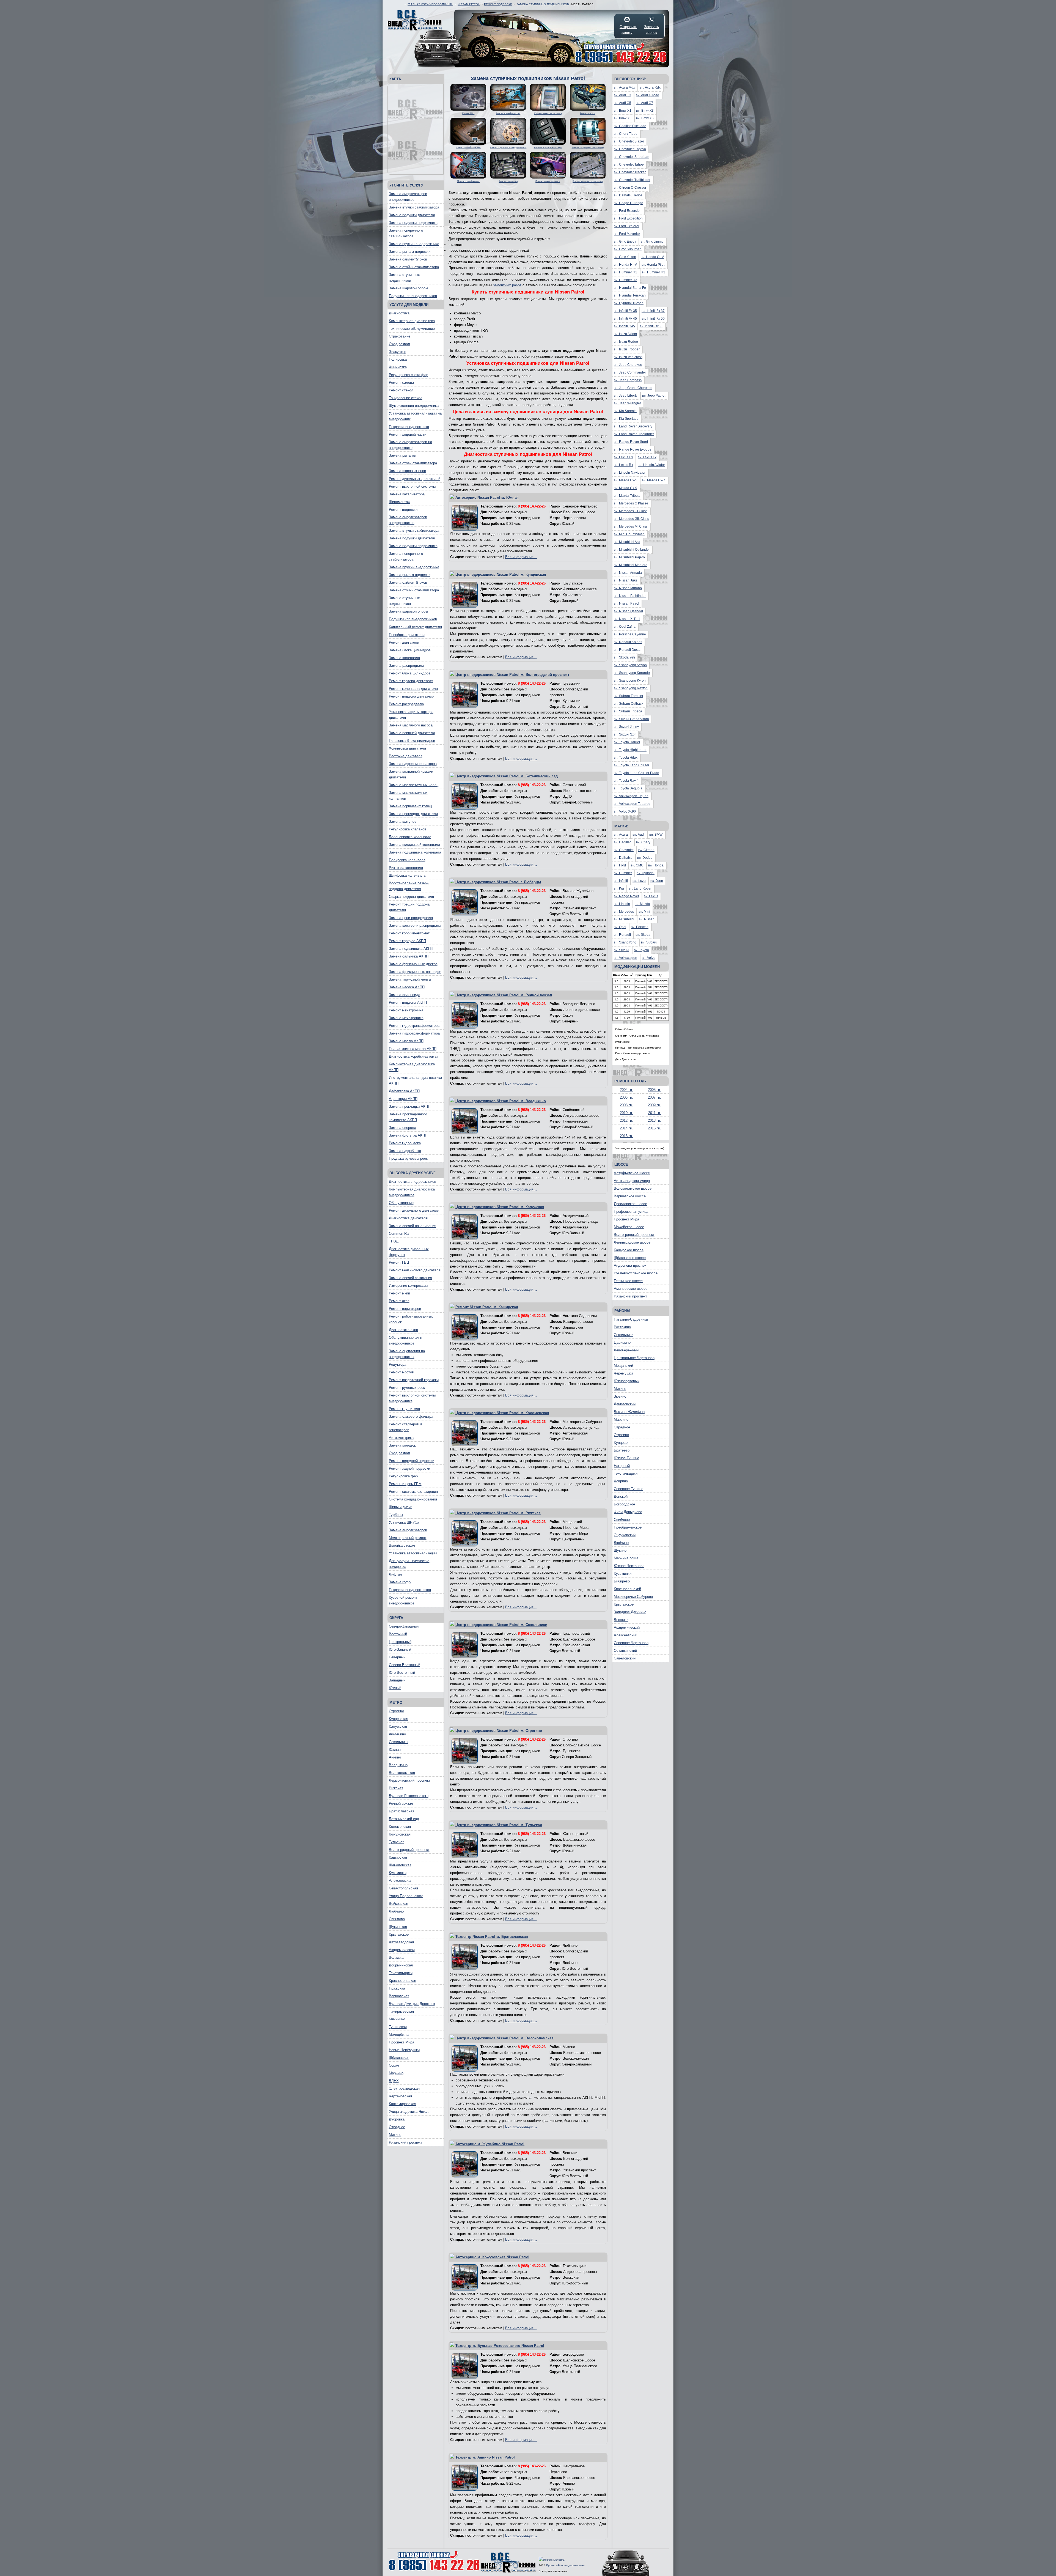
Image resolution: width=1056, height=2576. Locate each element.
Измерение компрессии (408, 1286)
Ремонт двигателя (404, 642)
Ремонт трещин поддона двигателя (409, 907)
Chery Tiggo (626, 134)
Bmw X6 (645, 118)
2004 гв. (626, 1090)
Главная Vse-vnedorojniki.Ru (430, 4)
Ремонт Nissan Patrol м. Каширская (487, 1307)
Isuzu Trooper (627, 349)
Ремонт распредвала (406, 704)
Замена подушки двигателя (412, 215)
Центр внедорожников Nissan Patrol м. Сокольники (501, 1625)
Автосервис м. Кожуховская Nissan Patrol (492, 2257)
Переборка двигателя (407, 635)
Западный (397, 1680)
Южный (395, 1688)
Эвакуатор (398, 352)
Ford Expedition (628, 218)
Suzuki (621, 950)
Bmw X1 (623, 111)
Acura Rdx (650, 87)
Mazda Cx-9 (625, 488)
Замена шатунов (403, 821)
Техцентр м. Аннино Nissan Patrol (485, 2457)
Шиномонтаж (400, 502)
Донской (621, 1497)
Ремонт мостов (401, 1372)
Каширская (398, 1857)
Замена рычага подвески (410, 252)
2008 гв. (626, 1105)
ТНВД (394, 1241)
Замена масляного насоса (411, 725)
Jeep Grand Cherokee (633, 388)
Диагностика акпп (403, 1330)
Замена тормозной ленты (410, 979)
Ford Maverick (627, 234)
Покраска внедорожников (410, 1590)
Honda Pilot (653, 265)
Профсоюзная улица (631, 1212)
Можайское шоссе (629, 1227)
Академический (627, 1627)
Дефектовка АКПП (404, 1091)
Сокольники (399, 1742)
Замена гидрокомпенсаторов (413, 764)
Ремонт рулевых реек (407, 1388)
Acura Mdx (624, 87)
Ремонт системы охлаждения (413, 1492)
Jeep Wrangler (627, 403)
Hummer (623, 873)
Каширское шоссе (629, 1250)
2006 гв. (626, 1097)
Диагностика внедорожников (413, 1182)
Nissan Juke (626, 580)
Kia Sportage (626, 419)
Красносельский (627, 1589)
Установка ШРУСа (404, 1522)
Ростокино (622, 1327)
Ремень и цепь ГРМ (405, 1484)
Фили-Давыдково (628, 1512)
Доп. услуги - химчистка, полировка (410, 1564)
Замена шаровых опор (407, 471)
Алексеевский (625, 1635)
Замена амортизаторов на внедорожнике (410, 445)
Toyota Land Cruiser (632, 765)
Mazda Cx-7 (654, 480)
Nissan (647, 919)
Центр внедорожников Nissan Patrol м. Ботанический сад (507, 776)
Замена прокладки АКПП (410, 1106)
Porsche (640, 927)
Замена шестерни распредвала (415, 925)
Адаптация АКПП (403, 1099)
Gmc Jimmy (652, 242)
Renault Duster (628, 650)
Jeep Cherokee (628, 365)
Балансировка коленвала (410, 837)
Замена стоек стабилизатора (413, 463)
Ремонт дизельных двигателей (415, 479)
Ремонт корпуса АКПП (407, 941)
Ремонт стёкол (401, 390)
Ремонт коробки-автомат (409, 933)
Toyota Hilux (626, 758)
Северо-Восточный (405, 1665)
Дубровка (397, 2119)
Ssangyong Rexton (631, 688)
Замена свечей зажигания (410, 1278)
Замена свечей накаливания (413, 1226)
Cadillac (623, 842)
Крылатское (399, 1934)
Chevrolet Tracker (630, 172)
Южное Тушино (626, 1458)
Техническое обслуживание (412, 329)
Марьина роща (626, 1558)
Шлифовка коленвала (407, 875)
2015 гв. (654, 1128)
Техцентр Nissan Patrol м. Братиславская (492, 1937)
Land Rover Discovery (633, 426)
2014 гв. (626, 1128)
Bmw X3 (645, 111)
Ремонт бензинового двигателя (415, 1270)
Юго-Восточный (402, 1673)
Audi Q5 (622, 103)
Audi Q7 (644, 103)
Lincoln (622, 904)
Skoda (643, 935)
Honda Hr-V (625, 265)
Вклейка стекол (402, 1545)
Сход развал (399, 1453)
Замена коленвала (404, 658)
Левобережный (626, 1350)
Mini (644, 912)
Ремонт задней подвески (409, 1468)
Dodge (645, 858)
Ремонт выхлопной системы (412, 486)
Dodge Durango (629, 203)
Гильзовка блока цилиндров (412, 741)
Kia (619, 888)
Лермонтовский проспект (410, 1780)
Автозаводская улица (632, 1181)
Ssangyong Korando (632, 673)
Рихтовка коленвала (406, 868)
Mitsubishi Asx (627, 542)
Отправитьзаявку (627, 30)
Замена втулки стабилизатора (414, 207)
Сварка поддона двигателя (411, 897)
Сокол (394, 2065)
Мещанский (623, 1366)
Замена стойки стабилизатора (414, 267)
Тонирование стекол (406, 398)
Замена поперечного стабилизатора (406, 233)
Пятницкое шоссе (628, 1281)
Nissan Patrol (469, 4)
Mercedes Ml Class (631, 526)
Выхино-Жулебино (629, 1412)
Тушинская (398, 2027)
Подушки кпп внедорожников (413, 296)
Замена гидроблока (405, 1151)
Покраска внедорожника (409, 427)
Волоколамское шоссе (633, 1188)
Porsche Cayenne (630, 634)
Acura (621, 835)
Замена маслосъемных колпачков (408, 795)
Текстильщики (401, 1973)
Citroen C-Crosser (630, 188)
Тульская (397, 1842)
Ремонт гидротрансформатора (414, 1026)
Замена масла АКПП (406, 1041)
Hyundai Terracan (630, 295)
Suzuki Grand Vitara (631, 719)
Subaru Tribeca (628, 711)
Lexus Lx (647, 457)
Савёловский (625, 1658)
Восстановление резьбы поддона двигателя (409, 886)
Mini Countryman (629, 534)
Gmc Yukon (625, 257)
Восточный (398, 1634)
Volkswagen (625, 958)
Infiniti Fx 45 (625, 319)
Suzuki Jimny (626, 727)
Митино (395, 2135)
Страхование (400, 336)
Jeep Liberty (626, 396)
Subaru (649, 942)
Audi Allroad (647, 95)
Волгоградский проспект (409, 1850)
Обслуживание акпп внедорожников (405, 1340)
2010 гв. (626, 1113)
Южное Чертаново (629, 1566)
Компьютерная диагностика (412, 321)
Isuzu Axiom (625, 334)
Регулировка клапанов (408, 829)
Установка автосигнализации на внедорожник (415, 416)
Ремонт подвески (498, 4)
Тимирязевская (401, 2011)
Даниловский (625, 1404)
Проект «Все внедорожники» (565, 2565)
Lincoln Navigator (630, 473)
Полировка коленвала (407, 860)
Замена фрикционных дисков (413, 964)
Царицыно (622, 1342)
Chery (643, 842)
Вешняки (621, 1620)
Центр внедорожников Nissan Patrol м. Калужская (500, 1207)
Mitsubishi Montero (631, 565)
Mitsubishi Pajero (629, 557)
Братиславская (402, 1811)
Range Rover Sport (631, 442)
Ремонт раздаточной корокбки (414, 1380)
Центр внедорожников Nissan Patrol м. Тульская (499, 1825)
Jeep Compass (628, 380)
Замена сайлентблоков (408, 259)
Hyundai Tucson (629, 303)
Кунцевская (398, 1719)
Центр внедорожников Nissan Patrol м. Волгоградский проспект (512, 675)
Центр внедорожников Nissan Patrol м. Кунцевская (501, 574)
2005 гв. (654, 1090)
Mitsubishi (624, 919)
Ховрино (621, 1481)
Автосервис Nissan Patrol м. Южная (487, 497)
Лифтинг (396, 1574)
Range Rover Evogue (633, 449)
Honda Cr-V (652, 257)
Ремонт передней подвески (412, 1461)
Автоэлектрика (401, 1438)
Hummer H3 (625, 280)
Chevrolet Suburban (632, 157)
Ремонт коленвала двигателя (413, 689)
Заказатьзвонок (651, 30)
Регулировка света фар (409, 375)
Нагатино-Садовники (631, 1319)
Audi (639, 835)
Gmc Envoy (625, 242)
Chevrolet (624, 850)
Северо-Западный (404, 1626)
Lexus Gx (623, 457)
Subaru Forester (629, 696)
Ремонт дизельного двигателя (414, 1210)
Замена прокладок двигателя (413, 814)
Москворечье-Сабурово (633, 1597)
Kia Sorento (625, 411)
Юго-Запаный (400, 1649)
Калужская (398, 1726)
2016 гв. (626, 1136)
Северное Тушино (629, 1489)
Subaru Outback (629, 704)
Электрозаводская (404, 2088)
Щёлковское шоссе (630, 1258)
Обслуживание (401, 1203)
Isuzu (639, 881)
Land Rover (640, 888)
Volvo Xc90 (625, 811)
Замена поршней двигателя (412, 733)
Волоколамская (402, 1773)
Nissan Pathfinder (630, 596)
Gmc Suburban (628, 249)
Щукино (620, 1550)
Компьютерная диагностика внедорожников (412, 1192)
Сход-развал (399, 344)
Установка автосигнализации (413, 1553)
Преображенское (628, 1527)
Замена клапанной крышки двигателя (411, 774)
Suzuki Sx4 (625, 734)
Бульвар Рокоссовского (409, 1796)
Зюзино (620, 1396)
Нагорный (622, 1466)
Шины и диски (401, 1507)
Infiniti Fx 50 (653, 319)
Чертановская (400, 2096)
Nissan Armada (628, 573)
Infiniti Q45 (624, 326)
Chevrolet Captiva (630, 149)
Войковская (398, 1904)
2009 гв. (654, 1105)
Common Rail (400, 1234)
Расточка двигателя (406, 756)
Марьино (396, 2073)
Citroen (646, 850)
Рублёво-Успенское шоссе (636, 1273)
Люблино (396, 1911)
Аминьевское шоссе (631, 1289)
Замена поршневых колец (410, 806)
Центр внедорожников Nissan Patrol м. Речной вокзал (504, 995)
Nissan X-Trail (627, 619)
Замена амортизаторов (408, 1530)
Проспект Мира (402, 2042)
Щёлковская (399, 2058)
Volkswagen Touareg (632, 804)
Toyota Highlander (630, 750)
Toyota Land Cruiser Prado (636, 773)
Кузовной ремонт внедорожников (403, 1600)
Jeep (657, 881)
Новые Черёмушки (404, 2050)
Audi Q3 (622, 95)
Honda (656, 865)
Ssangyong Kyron (630, 681)
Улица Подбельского (406, 1896)
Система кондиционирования (413, 1499)
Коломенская (400, 1827)
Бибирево (622, 1581)
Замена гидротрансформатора (414, 1033)
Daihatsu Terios (628, 195)
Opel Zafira (625, 627)
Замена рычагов (402, 455)
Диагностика (399, 313)
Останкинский (625, 1651)
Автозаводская (401, 1942)
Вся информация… (521, 557)
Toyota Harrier (627, 742)
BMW (656, 835)
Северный (397, 1657)
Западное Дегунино (630, 1612)
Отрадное (397, 2127)
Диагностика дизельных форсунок (409, 1252)
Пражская (397, 1988)
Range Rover (626, 896)
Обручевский (625, 1535)
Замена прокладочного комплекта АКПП (408, 1117)
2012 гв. (626, 1120)
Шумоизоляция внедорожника (414, 406)
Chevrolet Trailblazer (632, 180)
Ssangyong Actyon (630, 665)
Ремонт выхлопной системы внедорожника (412, 1398)
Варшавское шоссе (630, 1196)
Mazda (642, 904)
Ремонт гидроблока (405, 1143)
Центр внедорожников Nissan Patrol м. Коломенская (502, 1413)
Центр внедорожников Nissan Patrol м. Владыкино (501, 1101)
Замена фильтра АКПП (408, 1135)
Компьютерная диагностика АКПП (412, 1067)
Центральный (400, 1642)
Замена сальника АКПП (409, 956)
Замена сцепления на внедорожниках (407, 1354)
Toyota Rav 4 (626, 781)
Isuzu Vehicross (628, 357)
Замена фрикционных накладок (415, 972)
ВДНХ (394, 2081)
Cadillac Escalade (630, 126)
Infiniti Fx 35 (625, 311)
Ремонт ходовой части (408, 434)
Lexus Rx (623, 465)
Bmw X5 (623, 118)
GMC (637, 865)
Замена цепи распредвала (411, 918)
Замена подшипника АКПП (411, 949)
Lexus (651, 896)
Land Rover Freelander (634, 434)
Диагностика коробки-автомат (413, 1056)
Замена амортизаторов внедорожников (408, 197)
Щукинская (398, 1927)
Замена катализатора (407, 494)
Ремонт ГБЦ (399, 1262)
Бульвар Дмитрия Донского (412, 2004)
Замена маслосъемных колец (414, 785)
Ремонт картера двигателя (411, 681)
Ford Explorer (627, 226)
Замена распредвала (406, 666)
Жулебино (397, 1734)
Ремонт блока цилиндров (410, 673)
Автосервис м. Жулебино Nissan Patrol (490, 2144)
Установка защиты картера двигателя (411, 715)
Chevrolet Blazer (629, 141)
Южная (395, 1750)
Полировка (398, 359)
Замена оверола (402, 1128)
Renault (622, 935)
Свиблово (397, 1919)
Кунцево (621, 1443)
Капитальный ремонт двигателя (415, 627)
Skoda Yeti (624, 657)
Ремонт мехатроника (406, 1010)
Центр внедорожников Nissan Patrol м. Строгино (499, 1731)
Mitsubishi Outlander (632, 550)
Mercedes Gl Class (631, 511)
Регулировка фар (403, 1476)
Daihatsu (623, 858)
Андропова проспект (631, 1265)
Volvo (649, 958)
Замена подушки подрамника (413, 223)
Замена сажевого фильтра (411, 1416)
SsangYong (625, 942)
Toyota (641, 950)
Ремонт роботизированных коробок (411, 1319)
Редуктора (398, 1364)
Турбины (396, 1515)
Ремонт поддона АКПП (408, 1002)
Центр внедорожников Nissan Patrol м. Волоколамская (504, 2038)
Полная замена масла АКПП (413, 1049)
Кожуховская (400, 1834)
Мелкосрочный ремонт (408, 1538)
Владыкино (398, 1765)
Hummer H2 (654, 272)
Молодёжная (400, 2035)
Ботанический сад (404, 1819)
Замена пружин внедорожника (414, 244)
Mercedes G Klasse (631, 503)
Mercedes (624, 912)
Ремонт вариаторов (405, 1309)
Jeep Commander (630, 372)
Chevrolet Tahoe (629, 164)
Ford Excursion (628, 211)
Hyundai (646, 873)
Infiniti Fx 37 (653, 311)
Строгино (396, 1711)
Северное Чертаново (631, 1643)
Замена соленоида (405, 995)
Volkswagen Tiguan (631, 796)
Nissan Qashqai (628, 611)
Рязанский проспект (405, 2142)
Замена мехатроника (406, 1018)
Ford (620, 865)
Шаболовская (400, 1865)
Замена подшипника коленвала (415, 852)
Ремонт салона (401, 382)
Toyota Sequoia (628, 788)
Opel (620, 927)
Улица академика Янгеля (410, 2112)
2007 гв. (654, 1097)
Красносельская (402, 1981)
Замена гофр (400, 1582)
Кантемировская (402, 2104)
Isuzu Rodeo (626, 342)
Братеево (622, 1450)
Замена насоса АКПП (407, 987)
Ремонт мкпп (399, 1293)
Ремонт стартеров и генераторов (405, 1427)
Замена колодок (402, 1445)
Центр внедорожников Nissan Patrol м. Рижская (498, 1513)
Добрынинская (401, 1965)
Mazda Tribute (627, 496)
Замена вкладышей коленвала (414, 845)
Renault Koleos (628, 642)
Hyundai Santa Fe (630, 288)
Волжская (397, 1958)
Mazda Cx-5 (625, 480)
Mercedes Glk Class (631, 519)
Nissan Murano (628, 588)
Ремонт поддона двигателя (412, 696)
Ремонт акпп (399, 1301)
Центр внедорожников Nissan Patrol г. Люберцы (498, 882)
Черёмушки (623, 1373)
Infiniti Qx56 (651, 326)
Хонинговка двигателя (407, 748)
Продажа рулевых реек (408, 1158)
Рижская (396, 1788)
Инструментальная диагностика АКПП (415, 1080)
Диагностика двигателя (408, 1218)
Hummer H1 (625, 272)
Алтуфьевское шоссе (632, 1173)
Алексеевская (401, 1880)
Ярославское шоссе (630, 1204)
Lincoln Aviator (651, 465)
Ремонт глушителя (404, 1409)
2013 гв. (654, 1120)
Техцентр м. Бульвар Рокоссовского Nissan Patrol (500, 2346)
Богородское (624, 1504)
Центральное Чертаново (634, 1358)
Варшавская (399, 1996)
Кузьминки (398, 1873)
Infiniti (621, 881)
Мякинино (397, 2019)
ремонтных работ (507, 285)
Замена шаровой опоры (408, 288)
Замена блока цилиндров (410, 650)
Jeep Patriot (654, 396)
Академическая (402, 1950)
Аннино (395, 1757)
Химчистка (398, 367)
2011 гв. (655, 1113)
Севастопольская (403, 1888)
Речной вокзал (401, 1803)
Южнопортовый (627, 1381)
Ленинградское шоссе (632, 1242)
